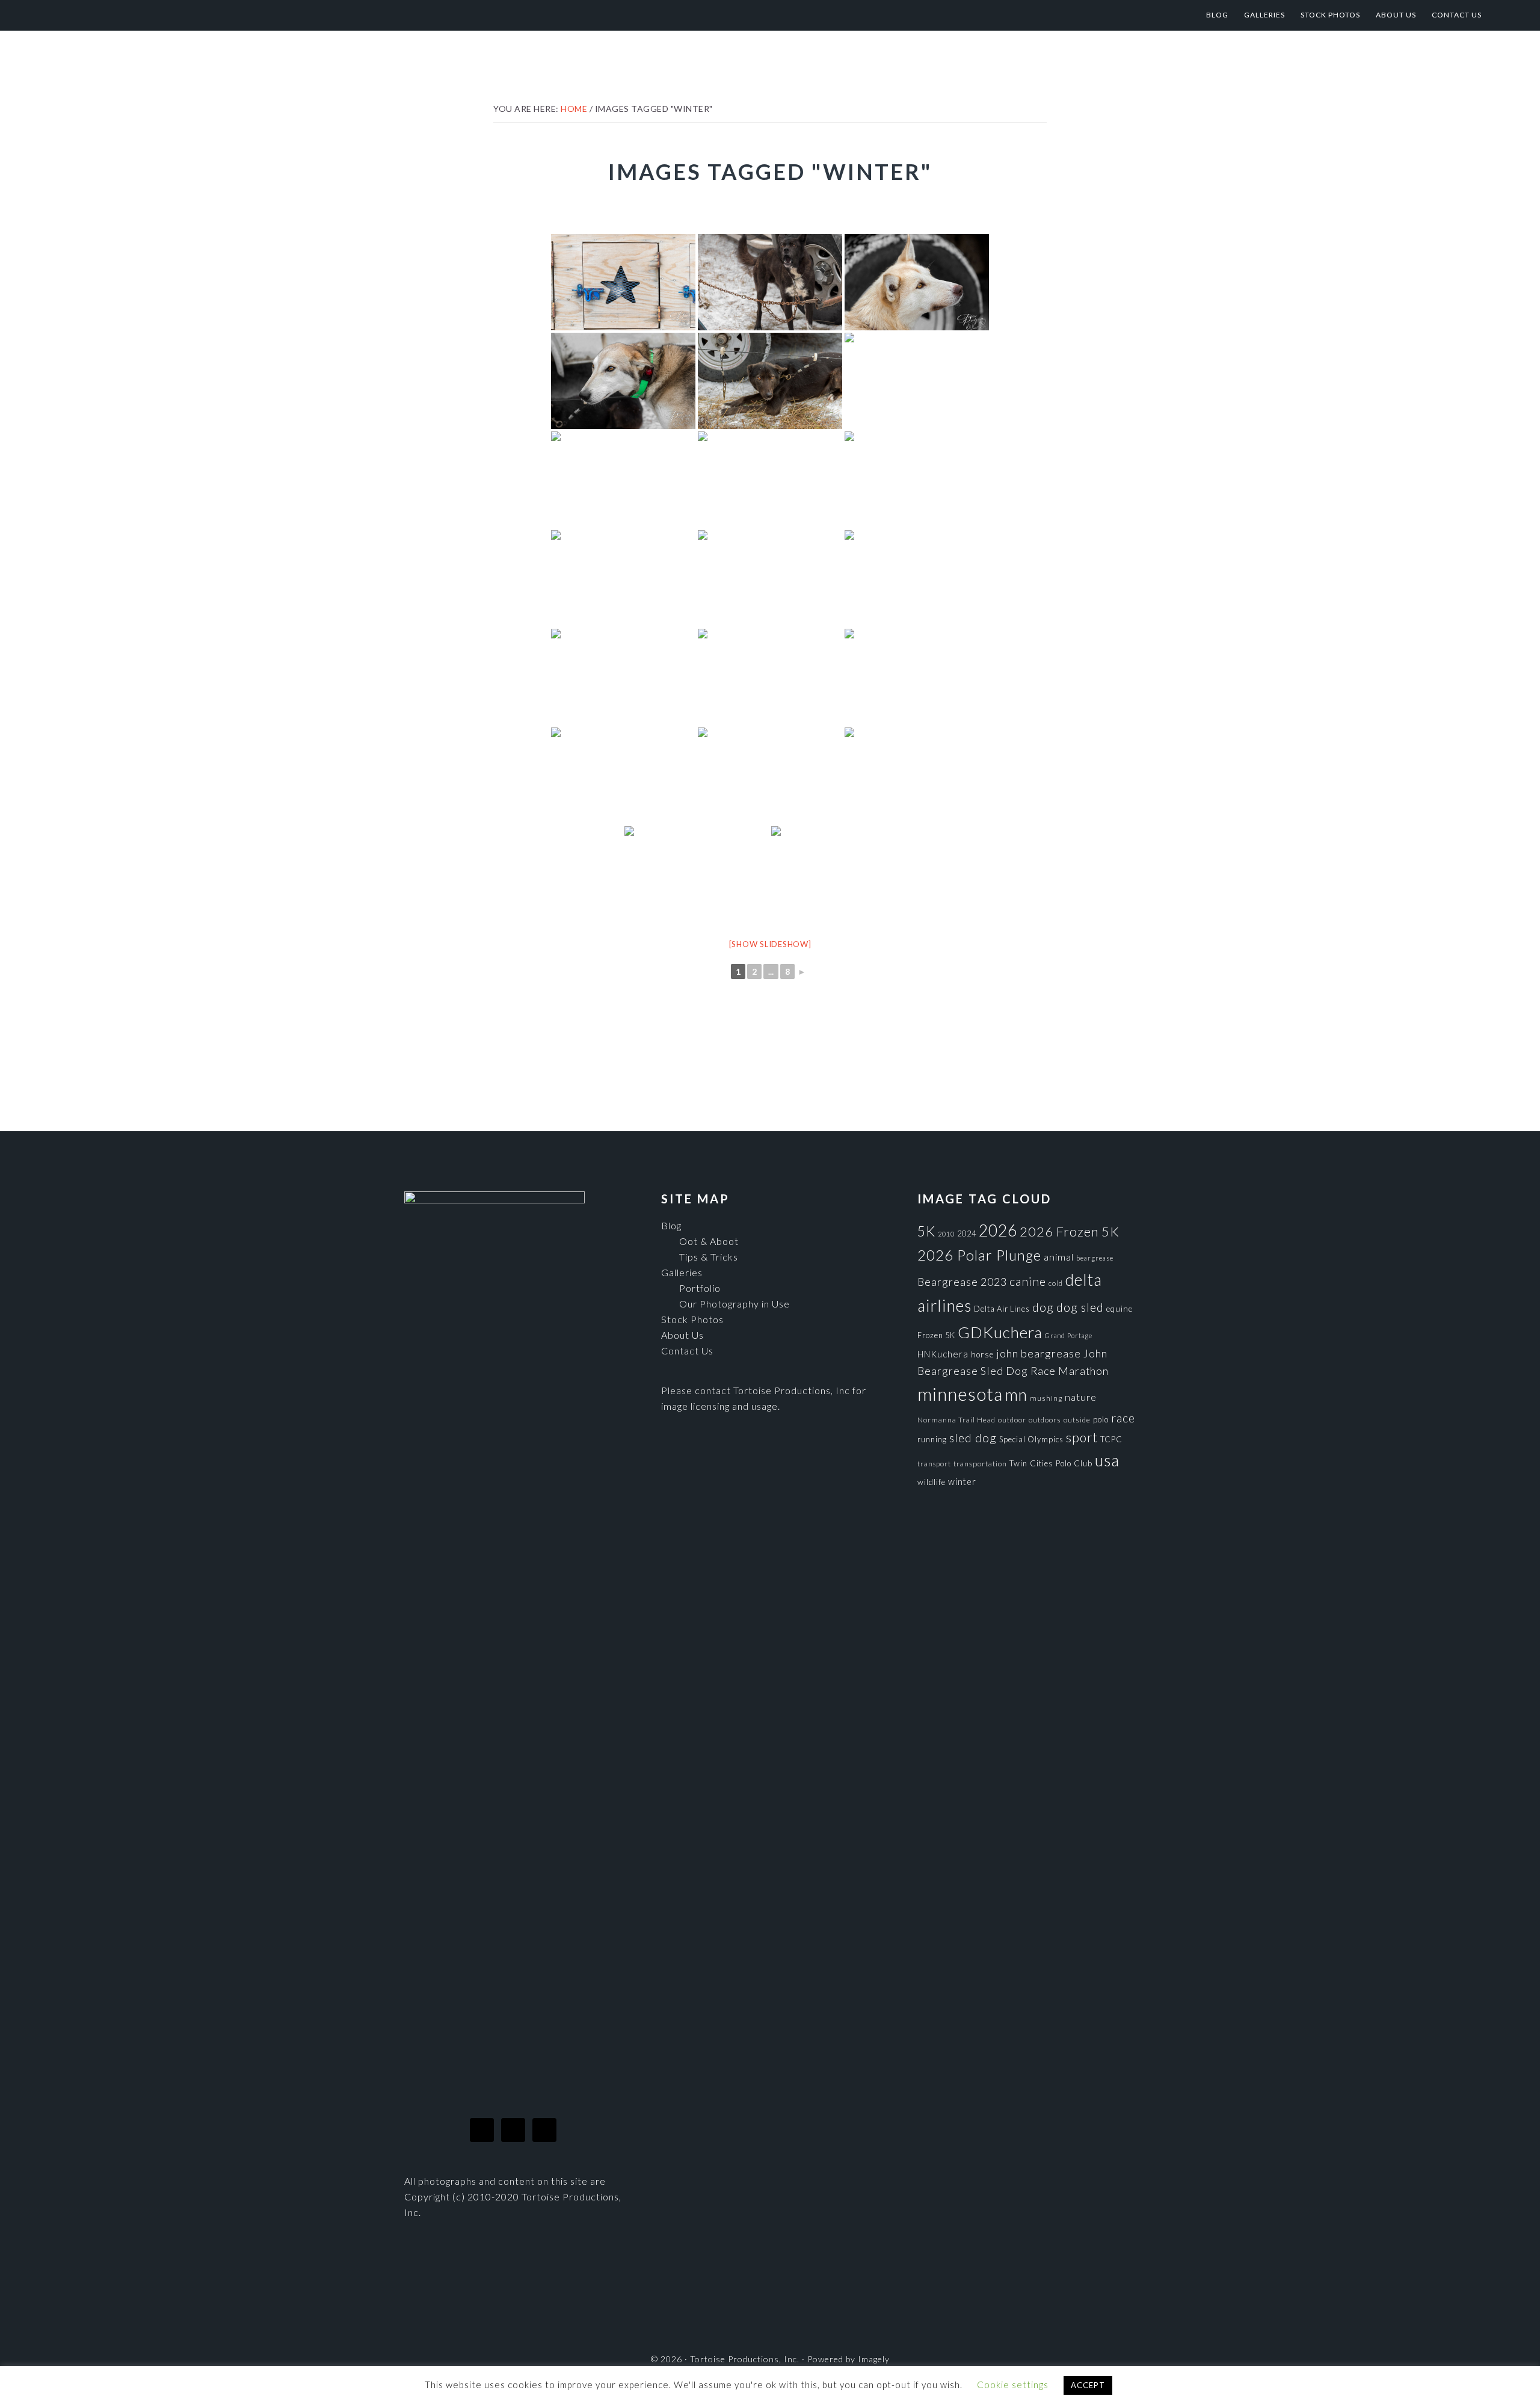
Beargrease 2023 (962, 1282)
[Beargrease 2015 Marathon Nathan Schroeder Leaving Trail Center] (843, 874)
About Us (682, 1335)
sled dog (973, 1438)
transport (934, 1464)
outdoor (1012, 1420)
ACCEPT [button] (1088, 2385)
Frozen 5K (936, 1335)
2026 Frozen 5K (1070, 1231)
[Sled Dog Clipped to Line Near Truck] (770, 381)
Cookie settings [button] (1013, 2385)
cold (1056, 1283)
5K (926, 1231)
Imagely (874, 2359)
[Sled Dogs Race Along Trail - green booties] (770, 677)
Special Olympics (1031, 1439)
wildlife (932, 1482)
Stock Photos (692, 1319)
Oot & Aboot (709, 1241)
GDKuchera (1000, 1332)
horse (982, 1354)
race (1123, 1418)
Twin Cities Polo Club (1051, 1463)
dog (1043, 1307)
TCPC (1111, 1439)
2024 (967, 1233)
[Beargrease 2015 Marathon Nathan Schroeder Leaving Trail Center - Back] (697, 874)
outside (1077, 1420)
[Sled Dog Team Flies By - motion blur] (770, 776)
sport (1082, 1437)
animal (1059, 1257)
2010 (946, 1234)
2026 (998, 1230)
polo (1101, 1419)
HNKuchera (943, 1354)
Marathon (1083, 1371)
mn (1016, 1394)
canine (1028, 1281)
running (932, 1439)
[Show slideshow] (770, 944)
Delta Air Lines (1002, 1309)
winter (962, 1482)
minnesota (960, 1394)
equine (1120, 1309)
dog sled (1080, 1307)
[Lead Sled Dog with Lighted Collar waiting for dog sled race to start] (623, 381)
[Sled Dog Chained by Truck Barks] (770, 282)
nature (1081, 1397)
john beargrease (1039, 1353)
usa (1107, 1460)
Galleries (682, 1272)
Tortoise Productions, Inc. (157, 15)
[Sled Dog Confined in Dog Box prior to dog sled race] (917, 381)
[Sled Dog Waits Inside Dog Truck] (623, 282)
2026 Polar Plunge (979, 1255)
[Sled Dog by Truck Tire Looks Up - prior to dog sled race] (917, 282)
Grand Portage (1069, 1335)
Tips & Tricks (709, 1257)
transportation (980, 1464)
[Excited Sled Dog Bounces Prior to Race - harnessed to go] (623, 480)
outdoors (1045, 1420)
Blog (671, 1225)
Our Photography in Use (735, 1304)
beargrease (1095, 1258)
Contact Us (687, 1351)
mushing (1046, 1398)
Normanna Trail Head (956, 1420)
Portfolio (700, 1288)
